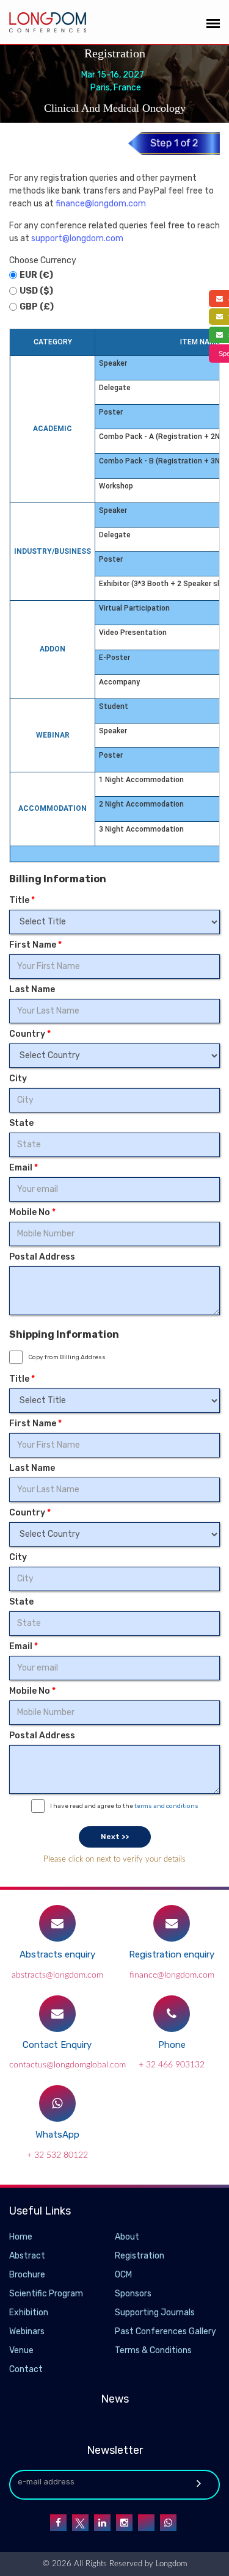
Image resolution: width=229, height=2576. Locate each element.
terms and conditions (166, 1806)
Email (24, 1168)
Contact (26, 2369)
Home (21, 2237)
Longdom (170, 2564)
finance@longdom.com (101, 204)
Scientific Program (46, 2294)
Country (30, 1034)
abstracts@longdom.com (57, 1975)
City (18, 1079)
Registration (140, 2256)
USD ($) (36, 291)
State (21, 1123)
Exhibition (29, 2313)
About (127, 2237)
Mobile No (32, 1212)
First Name (35, 945)
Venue (21, 2350)
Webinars (27, 2331)
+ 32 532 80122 (57, 2155)
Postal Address (42, 1257)
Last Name (32, 989)
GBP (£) (37, 307)
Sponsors (133, 2294)
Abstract (27, 2256)
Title (22, 900)
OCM (123, 2275)
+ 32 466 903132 (172, 2065)
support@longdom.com (77, 238)
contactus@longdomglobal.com (67, 2065)
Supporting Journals (155, 2313)
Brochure (27, 2275)
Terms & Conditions (153, 2350)
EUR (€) (36, 275)
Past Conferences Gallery (165, 2331)
